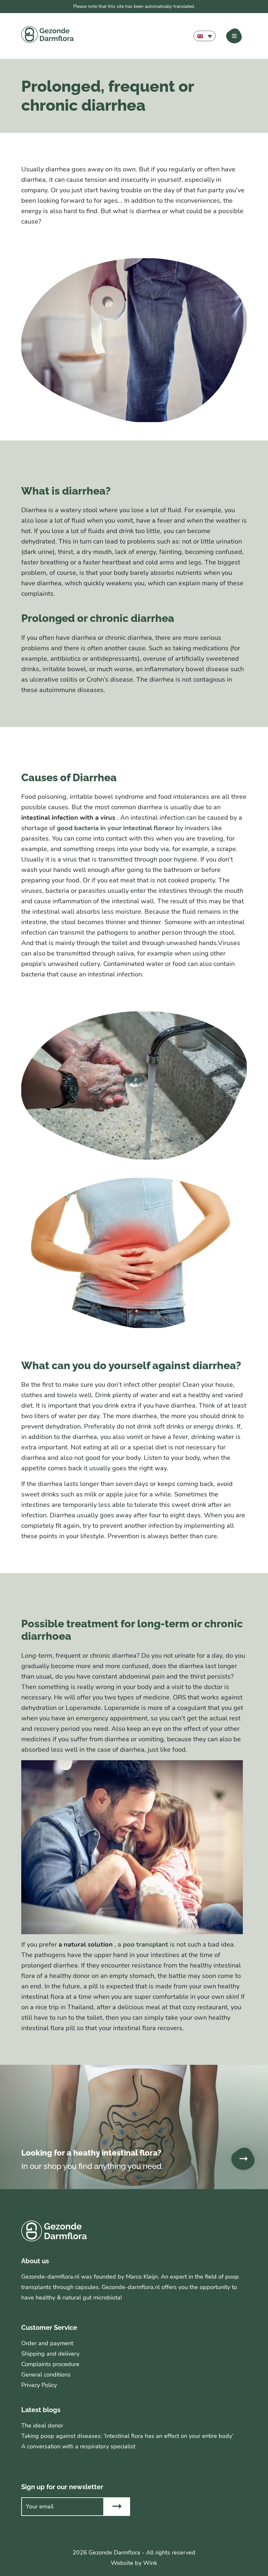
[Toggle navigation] (234, 36)
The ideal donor (42, 2426)
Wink (150, 2563)
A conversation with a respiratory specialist (78, 2446)
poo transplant (146, 1944)
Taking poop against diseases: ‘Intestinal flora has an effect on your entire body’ (127, 2436)
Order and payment (47, 2343)
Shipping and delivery (50, 2354)
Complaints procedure (50, 2364)
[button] (205, 36)
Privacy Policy (39, 2385)
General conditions (46, 2375)
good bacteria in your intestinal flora (113, 828)
